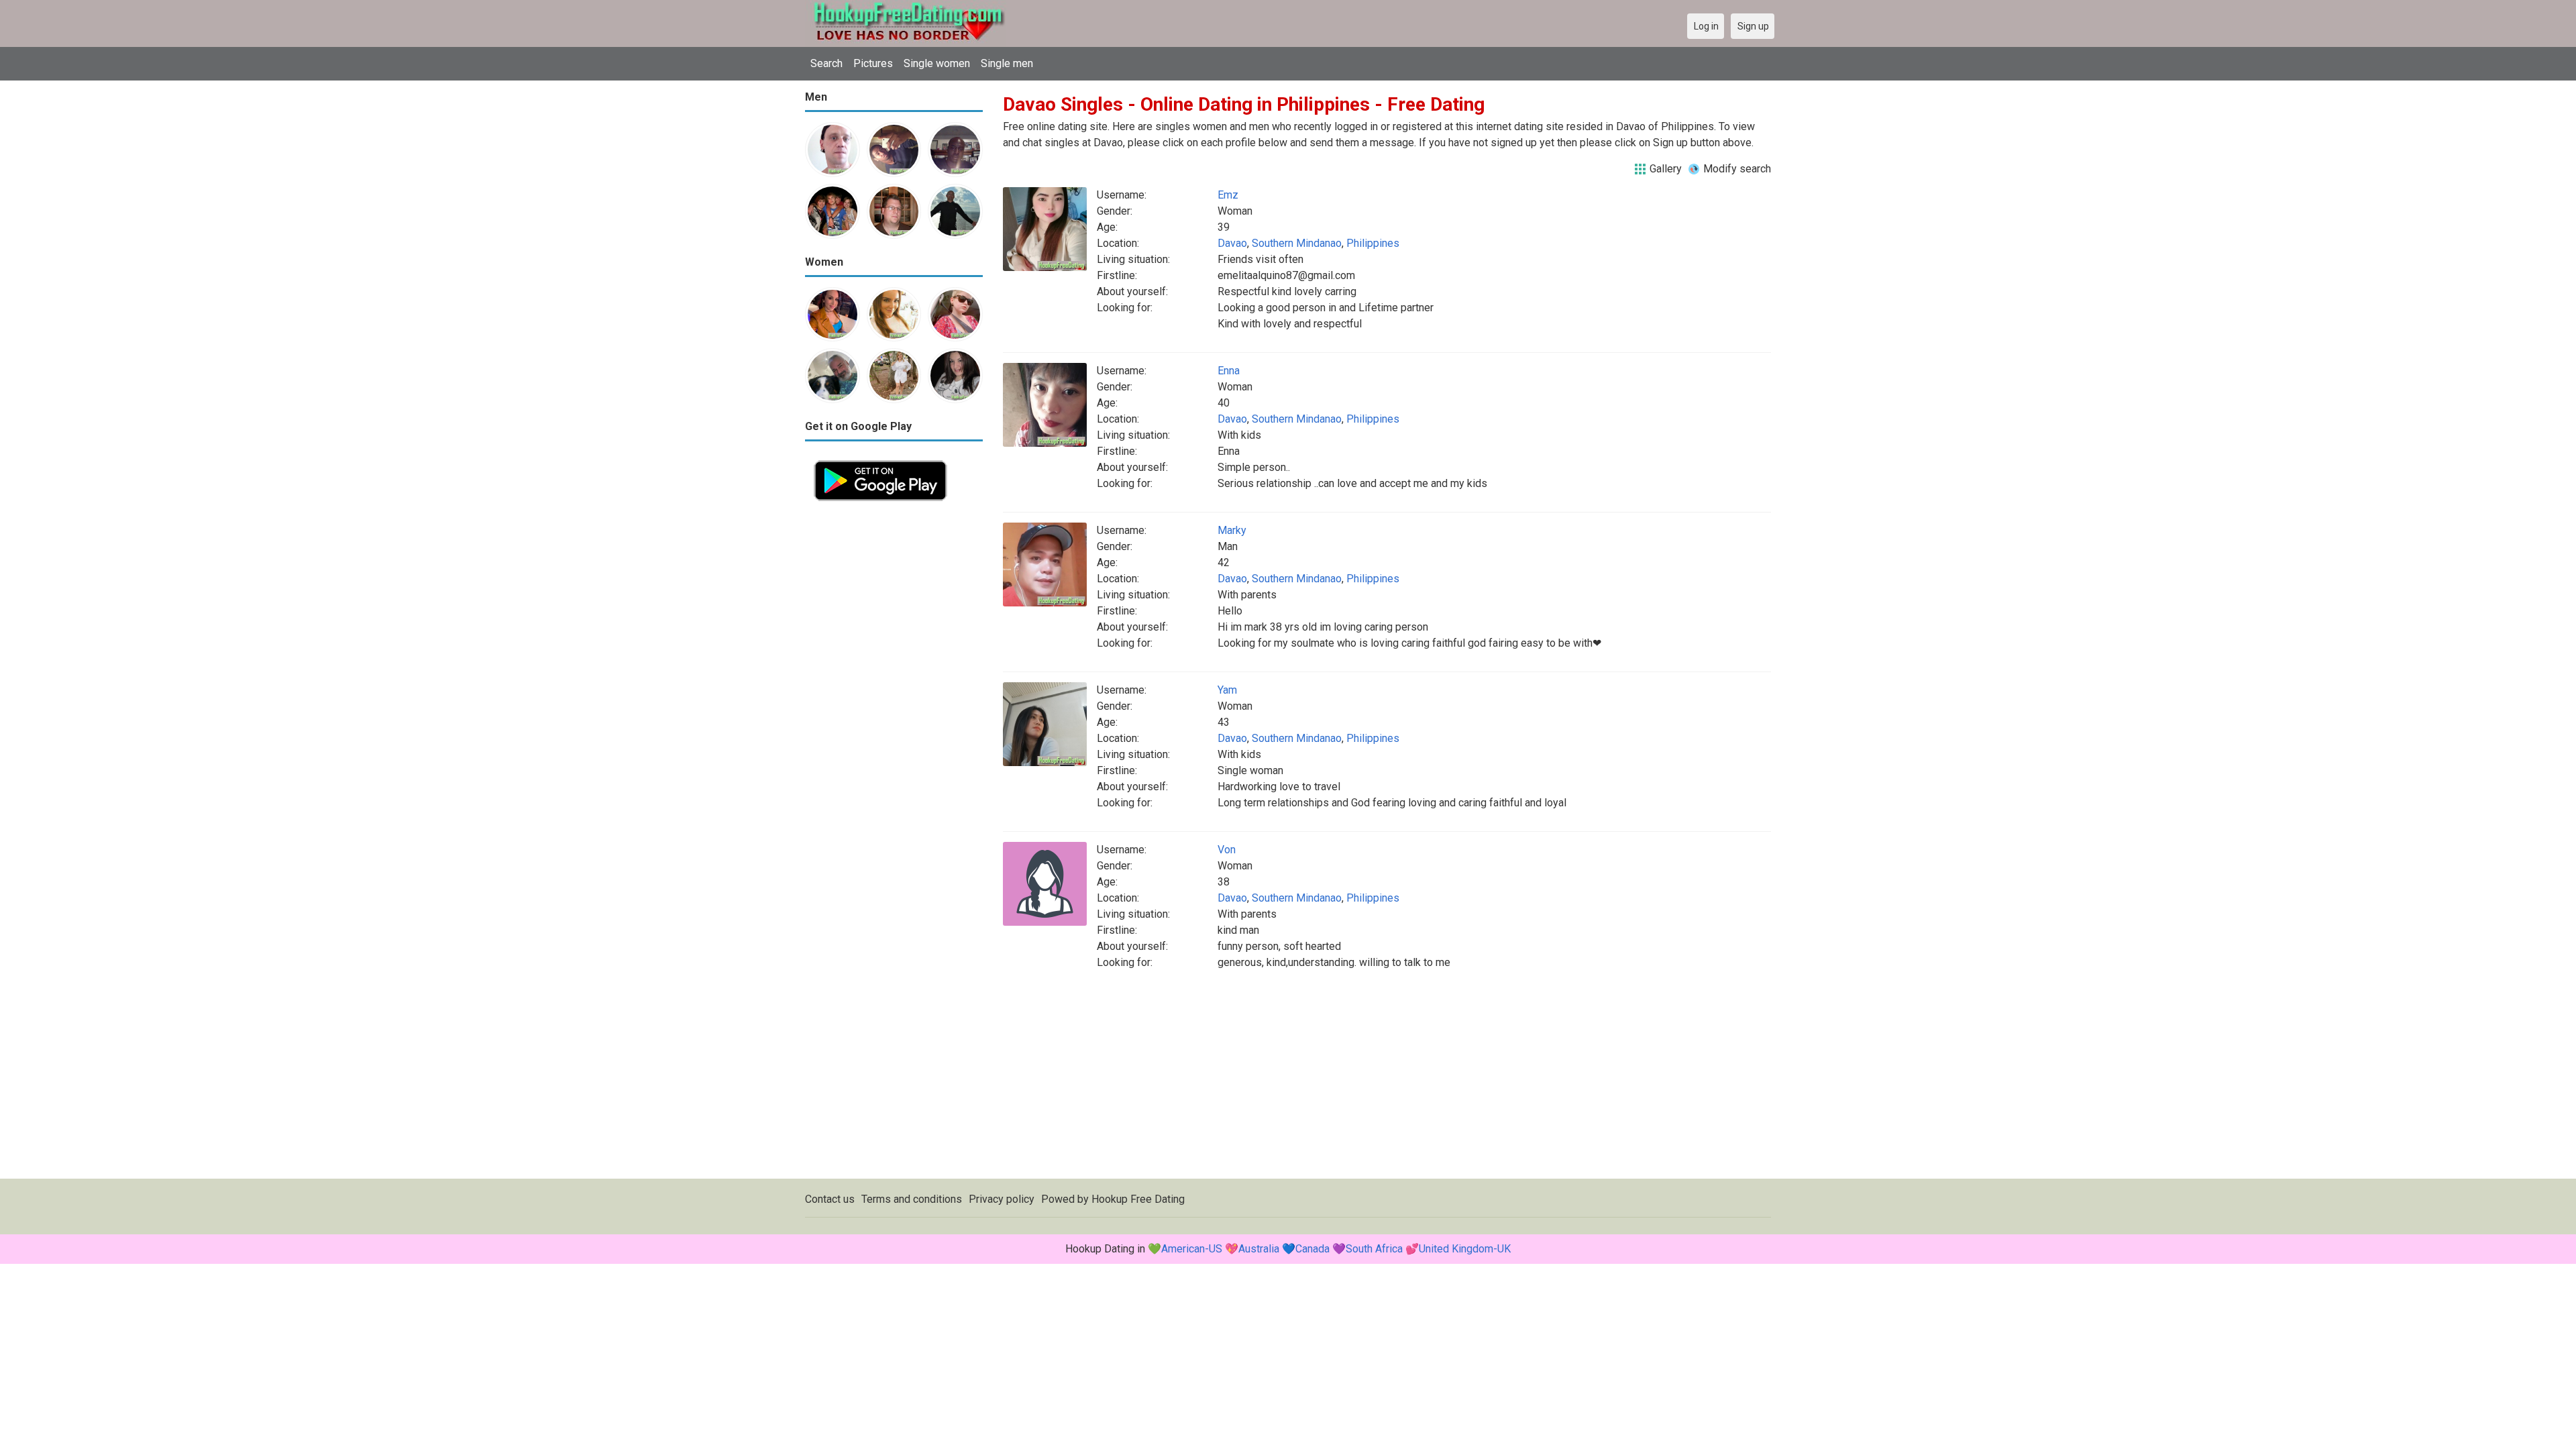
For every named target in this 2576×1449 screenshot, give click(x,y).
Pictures (873, 63)
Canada (1312, 1249)
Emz (1228, 195)
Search (826, 63)
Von (1227, 850)
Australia (1259, 1249)
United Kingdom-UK (1465, 1249)
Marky (1232, 530)
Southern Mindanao (1297, 243)
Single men (1007, 63)
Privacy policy (1002, 1199)
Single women (937, 63)
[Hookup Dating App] (880, 459)
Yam (1227, 690)
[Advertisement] (894, 711)
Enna (1229, 371)
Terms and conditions (912, 1199)
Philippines (1373, 243)
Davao (1232, 243)
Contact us (830, 1199)
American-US (1192, 1249)
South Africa (1374, 1249)
